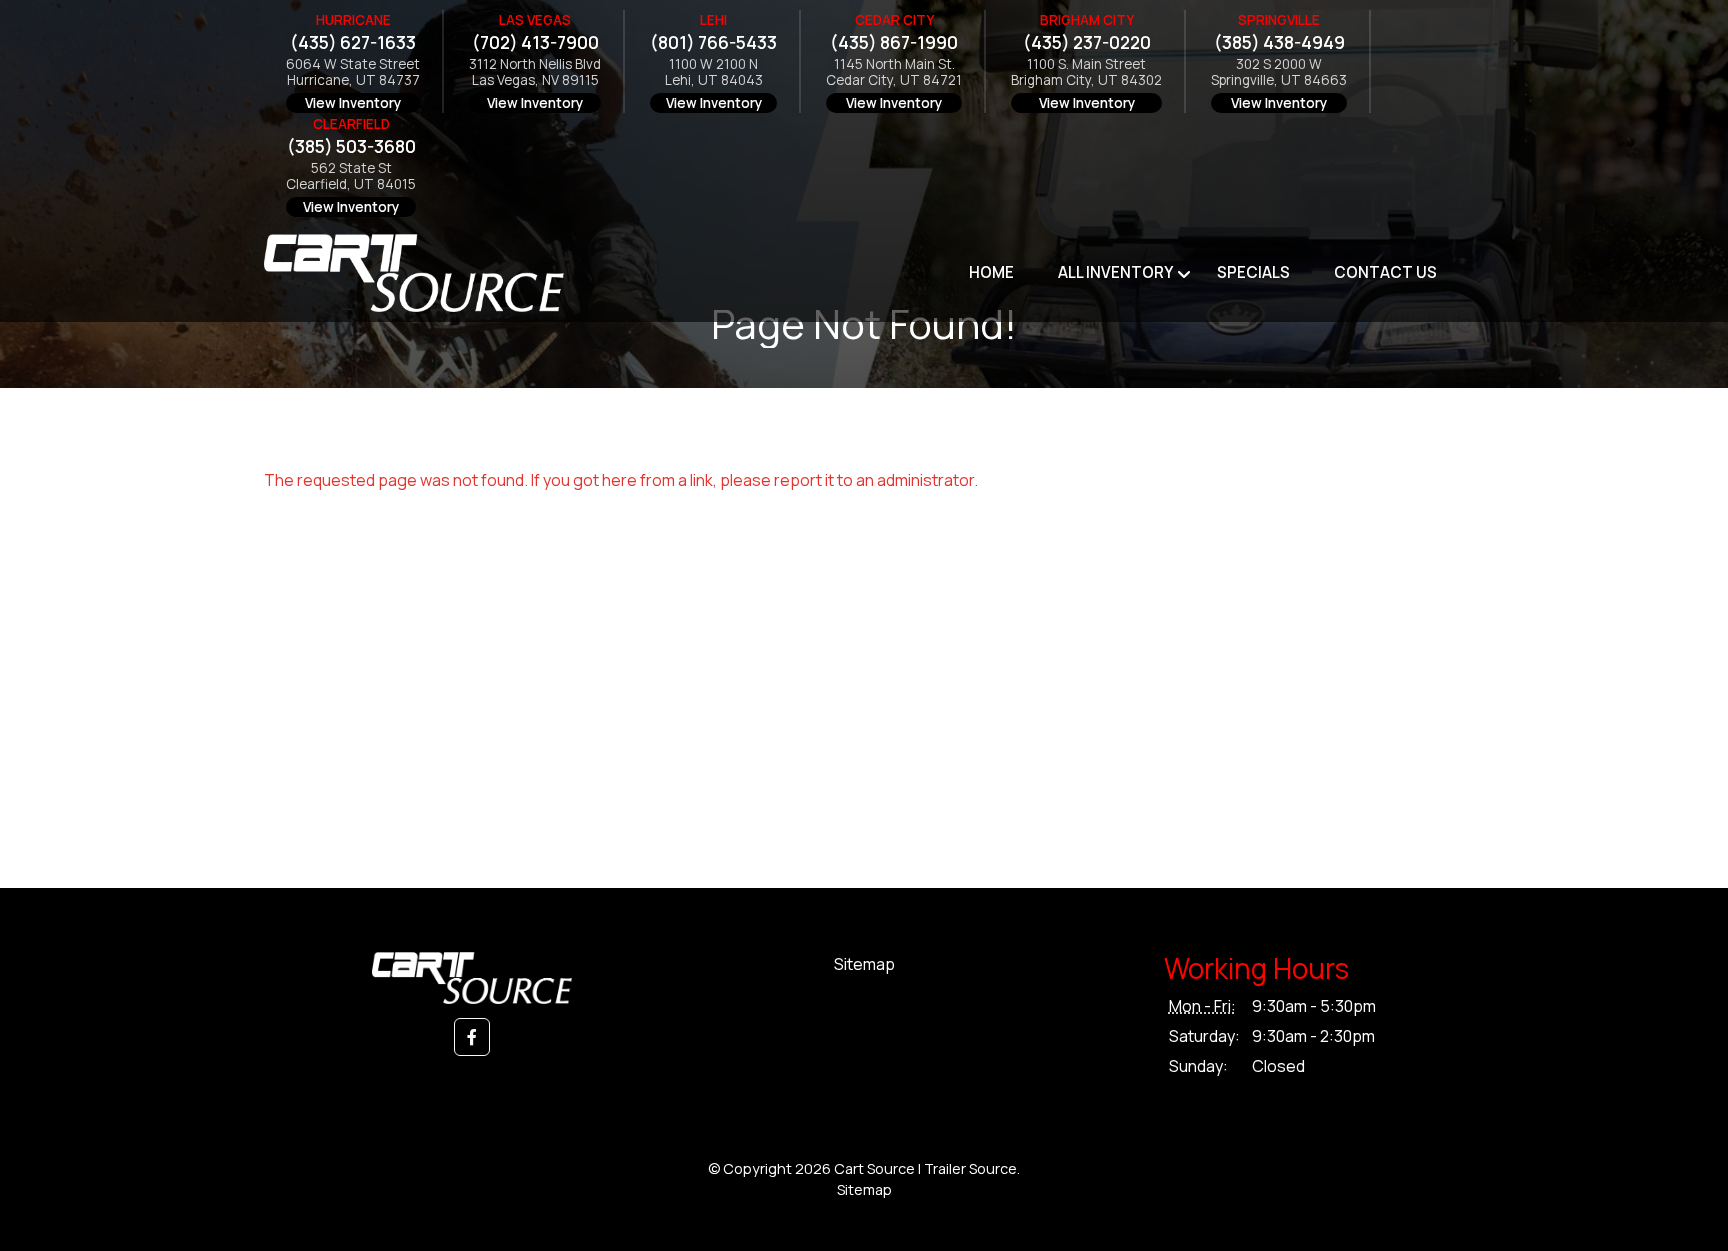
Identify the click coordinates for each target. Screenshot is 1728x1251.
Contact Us (1385, 272)
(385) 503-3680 (351, 146)
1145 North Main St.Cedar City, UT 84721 (894, 72)
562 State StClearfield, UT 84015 (351, 176)
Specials (1253, 272)
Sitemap (864, 964)
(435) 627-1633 (353, 42)
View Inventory (353, 103)
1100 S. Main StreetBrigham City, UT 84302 (1086, 72)
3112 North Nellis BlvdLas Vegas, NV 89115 (535, 72)
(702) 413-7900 (535, 42)
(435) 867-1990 (894, 42)
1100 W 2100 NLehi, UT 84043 (714, 72)
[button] (472, 1037)
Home (991, 272)
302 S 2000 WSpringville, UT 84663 (1279, 72)
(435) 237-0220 (1087, 42)
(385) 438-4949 (1279, 42)
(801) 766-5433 (713, 42)
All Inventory (1115, 272)
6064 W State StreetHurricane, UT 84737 (353, 72)
